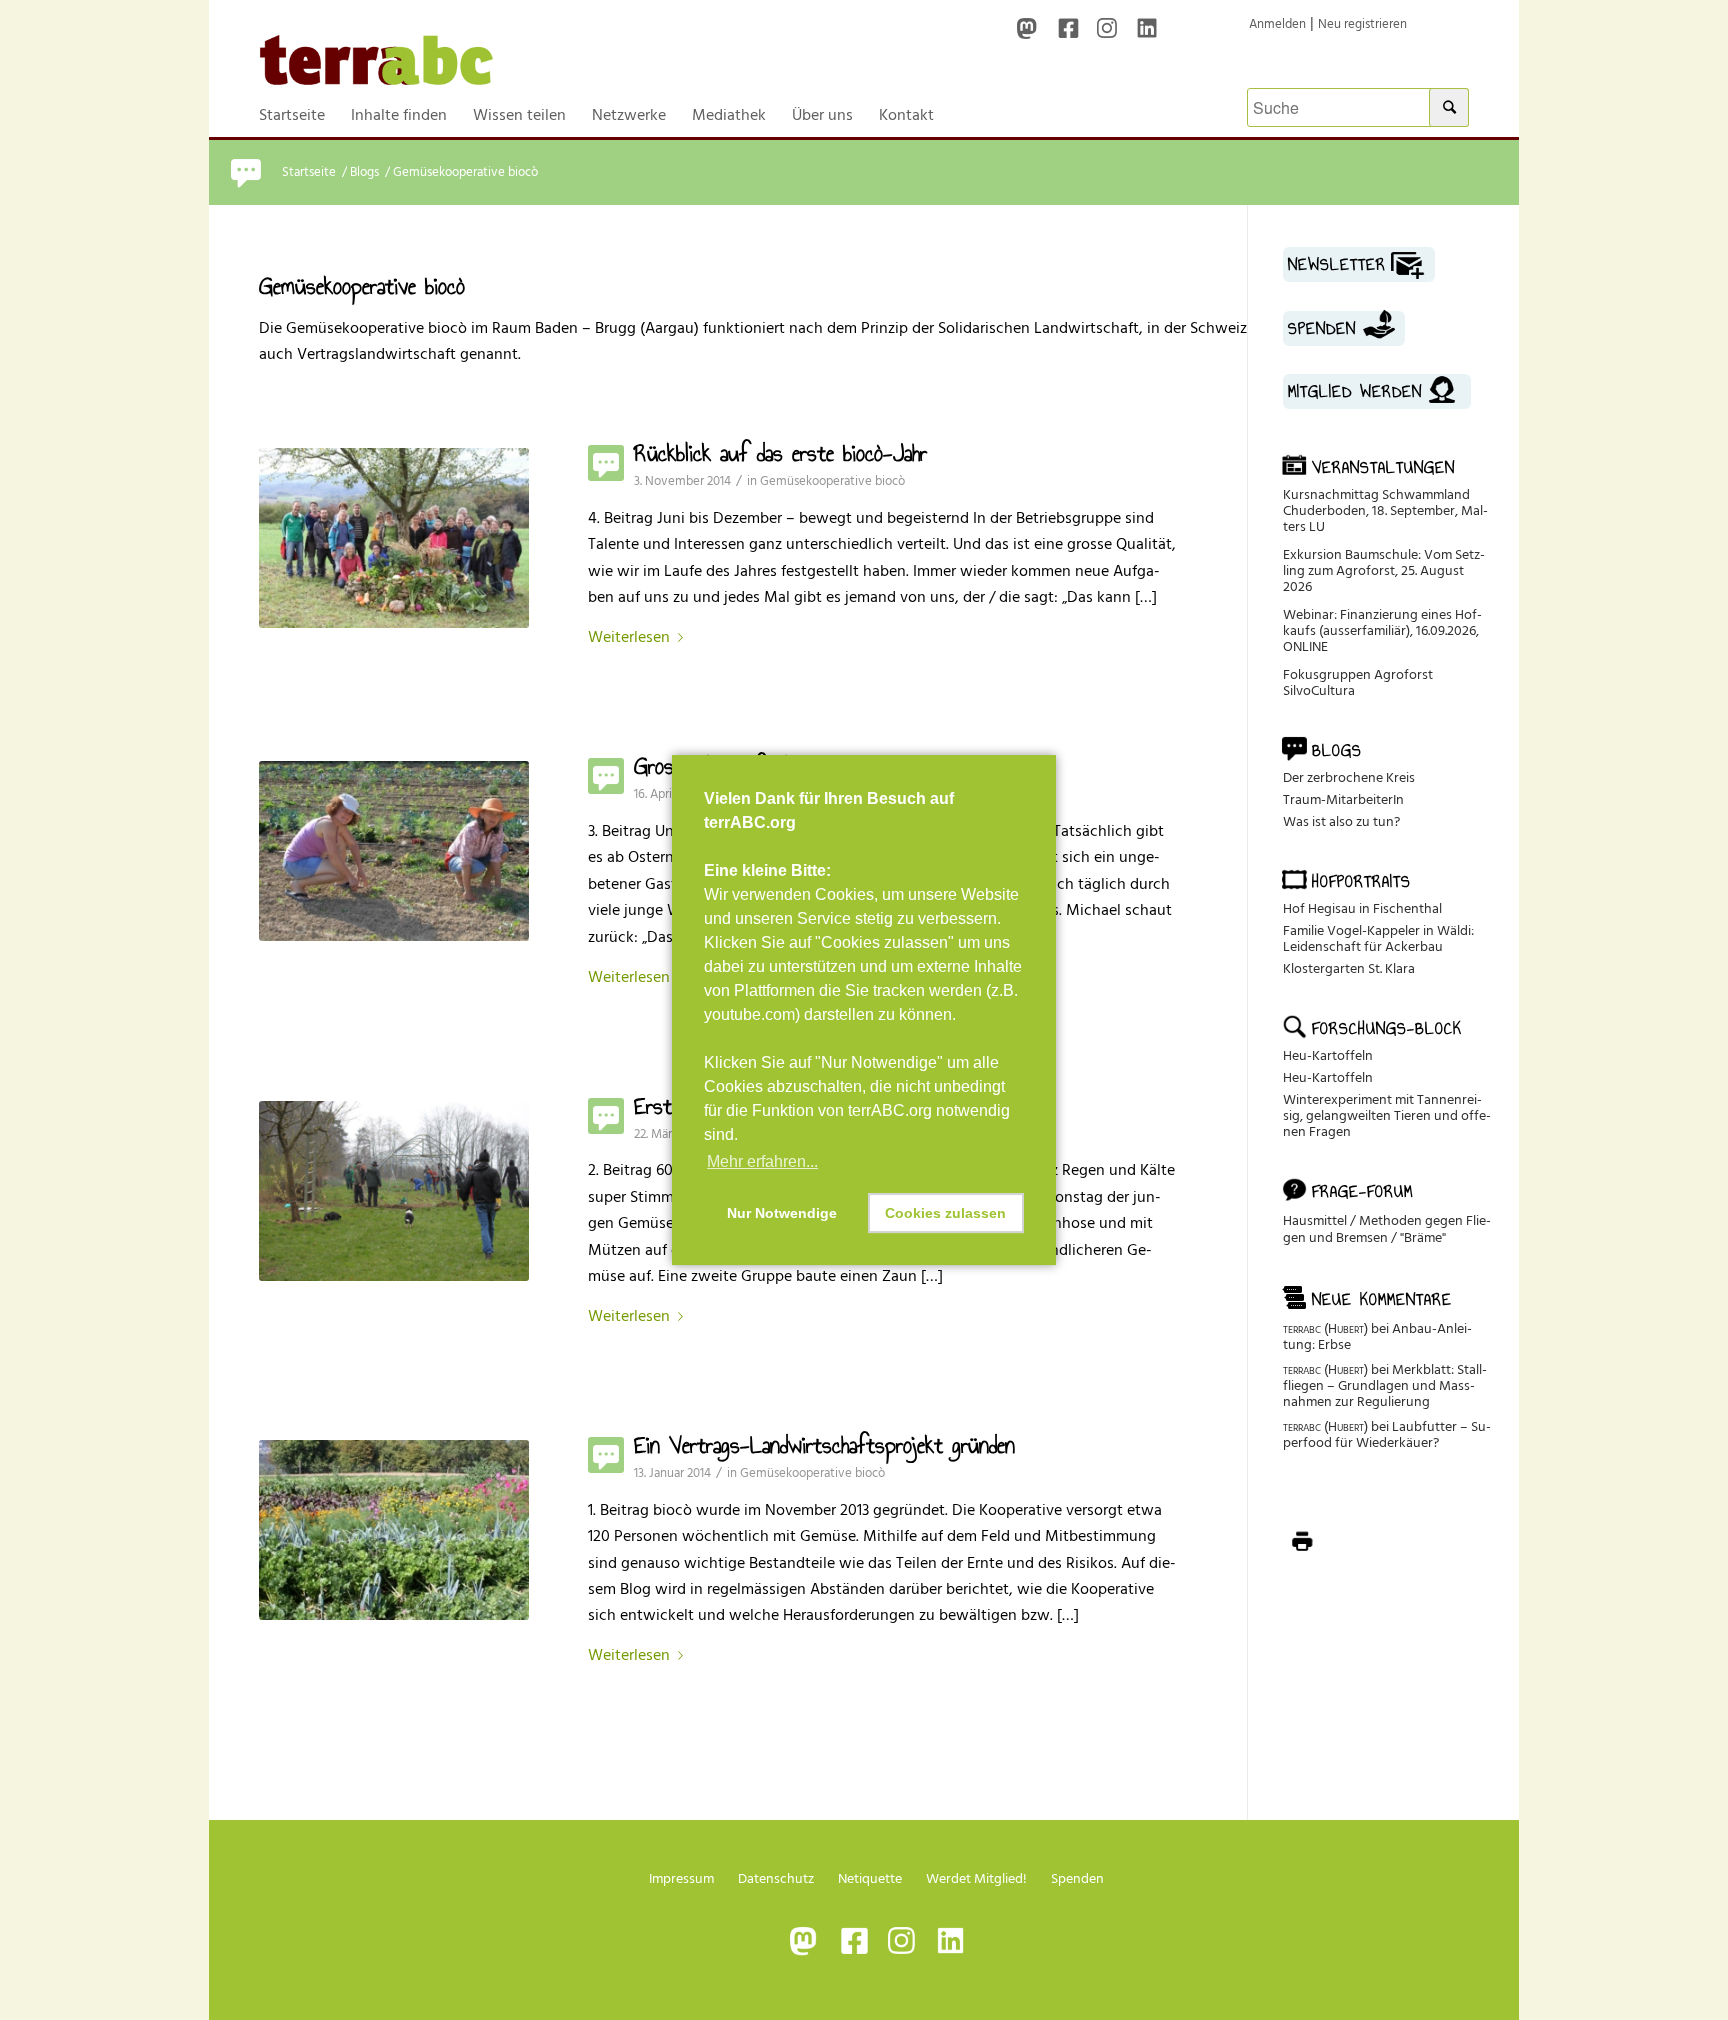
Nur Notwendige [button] (782, 1213)
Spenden (1077, 1878)
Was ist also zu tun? (1341, 821)
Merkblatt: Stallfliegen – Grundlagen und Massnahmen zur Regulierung (1385, 1385)
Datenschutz (776, 1878)
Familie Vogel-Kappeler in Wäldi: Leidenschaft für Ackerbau (1378, 938)
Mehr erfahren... (762, 1161)
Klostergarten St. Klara (1349, 968)
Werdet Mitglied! (976, 1878)
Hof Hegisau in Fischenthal (1362, 908)
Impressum (681, 1878)
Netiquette (870, 1878)
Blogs (364, 172)
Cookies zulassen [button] (945, 1213)
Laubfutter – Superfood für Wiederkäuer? (1387, 1434)
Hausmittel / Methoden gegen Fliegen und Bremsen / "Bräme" (1387, 1229)
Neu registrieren (1362, 24)
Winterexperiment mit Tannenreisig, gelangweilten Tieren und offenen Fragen (1387, 1115)
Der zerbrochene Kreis (1349, 777)
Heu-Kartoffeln (1328, 1055)
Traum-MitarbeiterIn (1343, 799)
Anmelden (1277, 24)
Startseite (309, 172)
